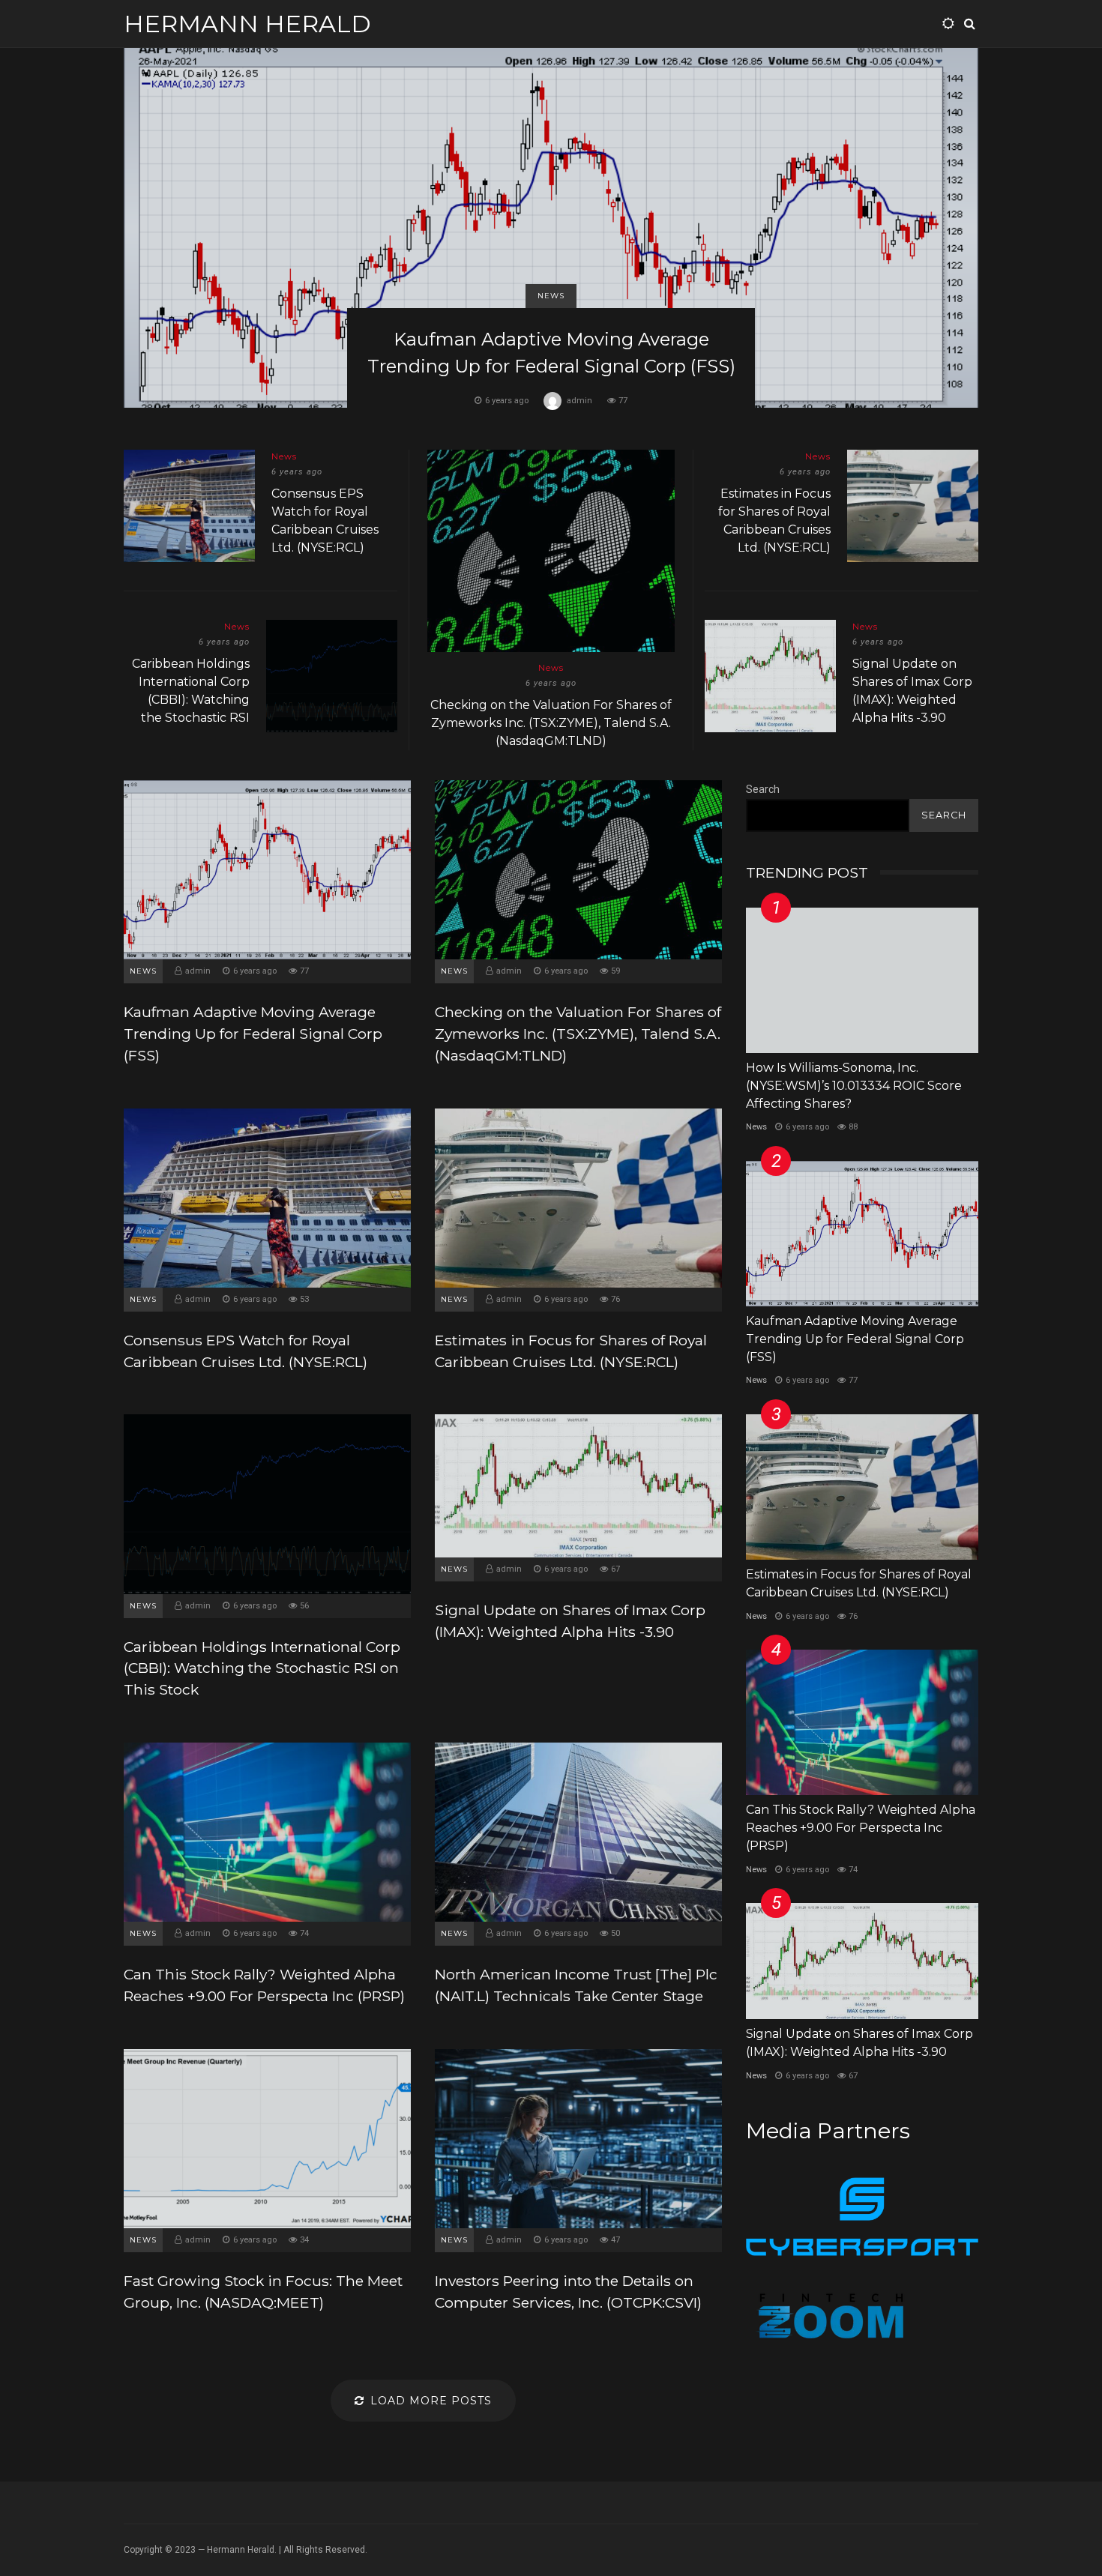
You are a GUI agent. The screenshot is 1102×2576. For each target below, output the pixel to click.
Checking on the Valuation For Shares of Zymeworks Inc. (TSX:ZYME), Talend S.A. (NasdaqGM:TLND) (551, 551)
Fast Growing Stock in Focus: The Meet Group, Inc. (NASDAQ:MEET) (267, 2139)
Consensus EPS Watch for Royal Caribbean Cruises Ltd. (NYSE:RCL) (189, 506)
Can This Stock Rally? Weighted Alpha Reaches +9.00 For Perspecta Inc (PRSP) (267, 1832)
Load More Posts (431, 2401)
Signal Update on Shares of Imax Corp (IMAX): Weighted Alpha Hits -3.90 (770, 676)
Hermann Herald (247, 24)
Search (763, 789)
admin (579, 401)
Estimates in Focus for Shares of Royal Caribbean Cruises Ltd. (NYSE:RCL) (913, 506)
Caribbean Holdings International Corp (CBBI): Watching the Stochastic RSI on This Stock (332, 676)
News (551, 296)
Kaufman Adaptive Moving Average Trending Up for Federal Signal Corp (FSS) (551, 228)
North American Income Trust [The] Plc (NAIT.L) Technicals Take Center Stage (578, 1832)
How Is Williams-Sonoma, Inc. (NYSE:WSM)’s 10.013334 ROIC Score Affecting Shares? (862, 980)
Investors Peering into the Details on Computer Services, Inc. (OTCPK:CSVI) (578, 2139)
